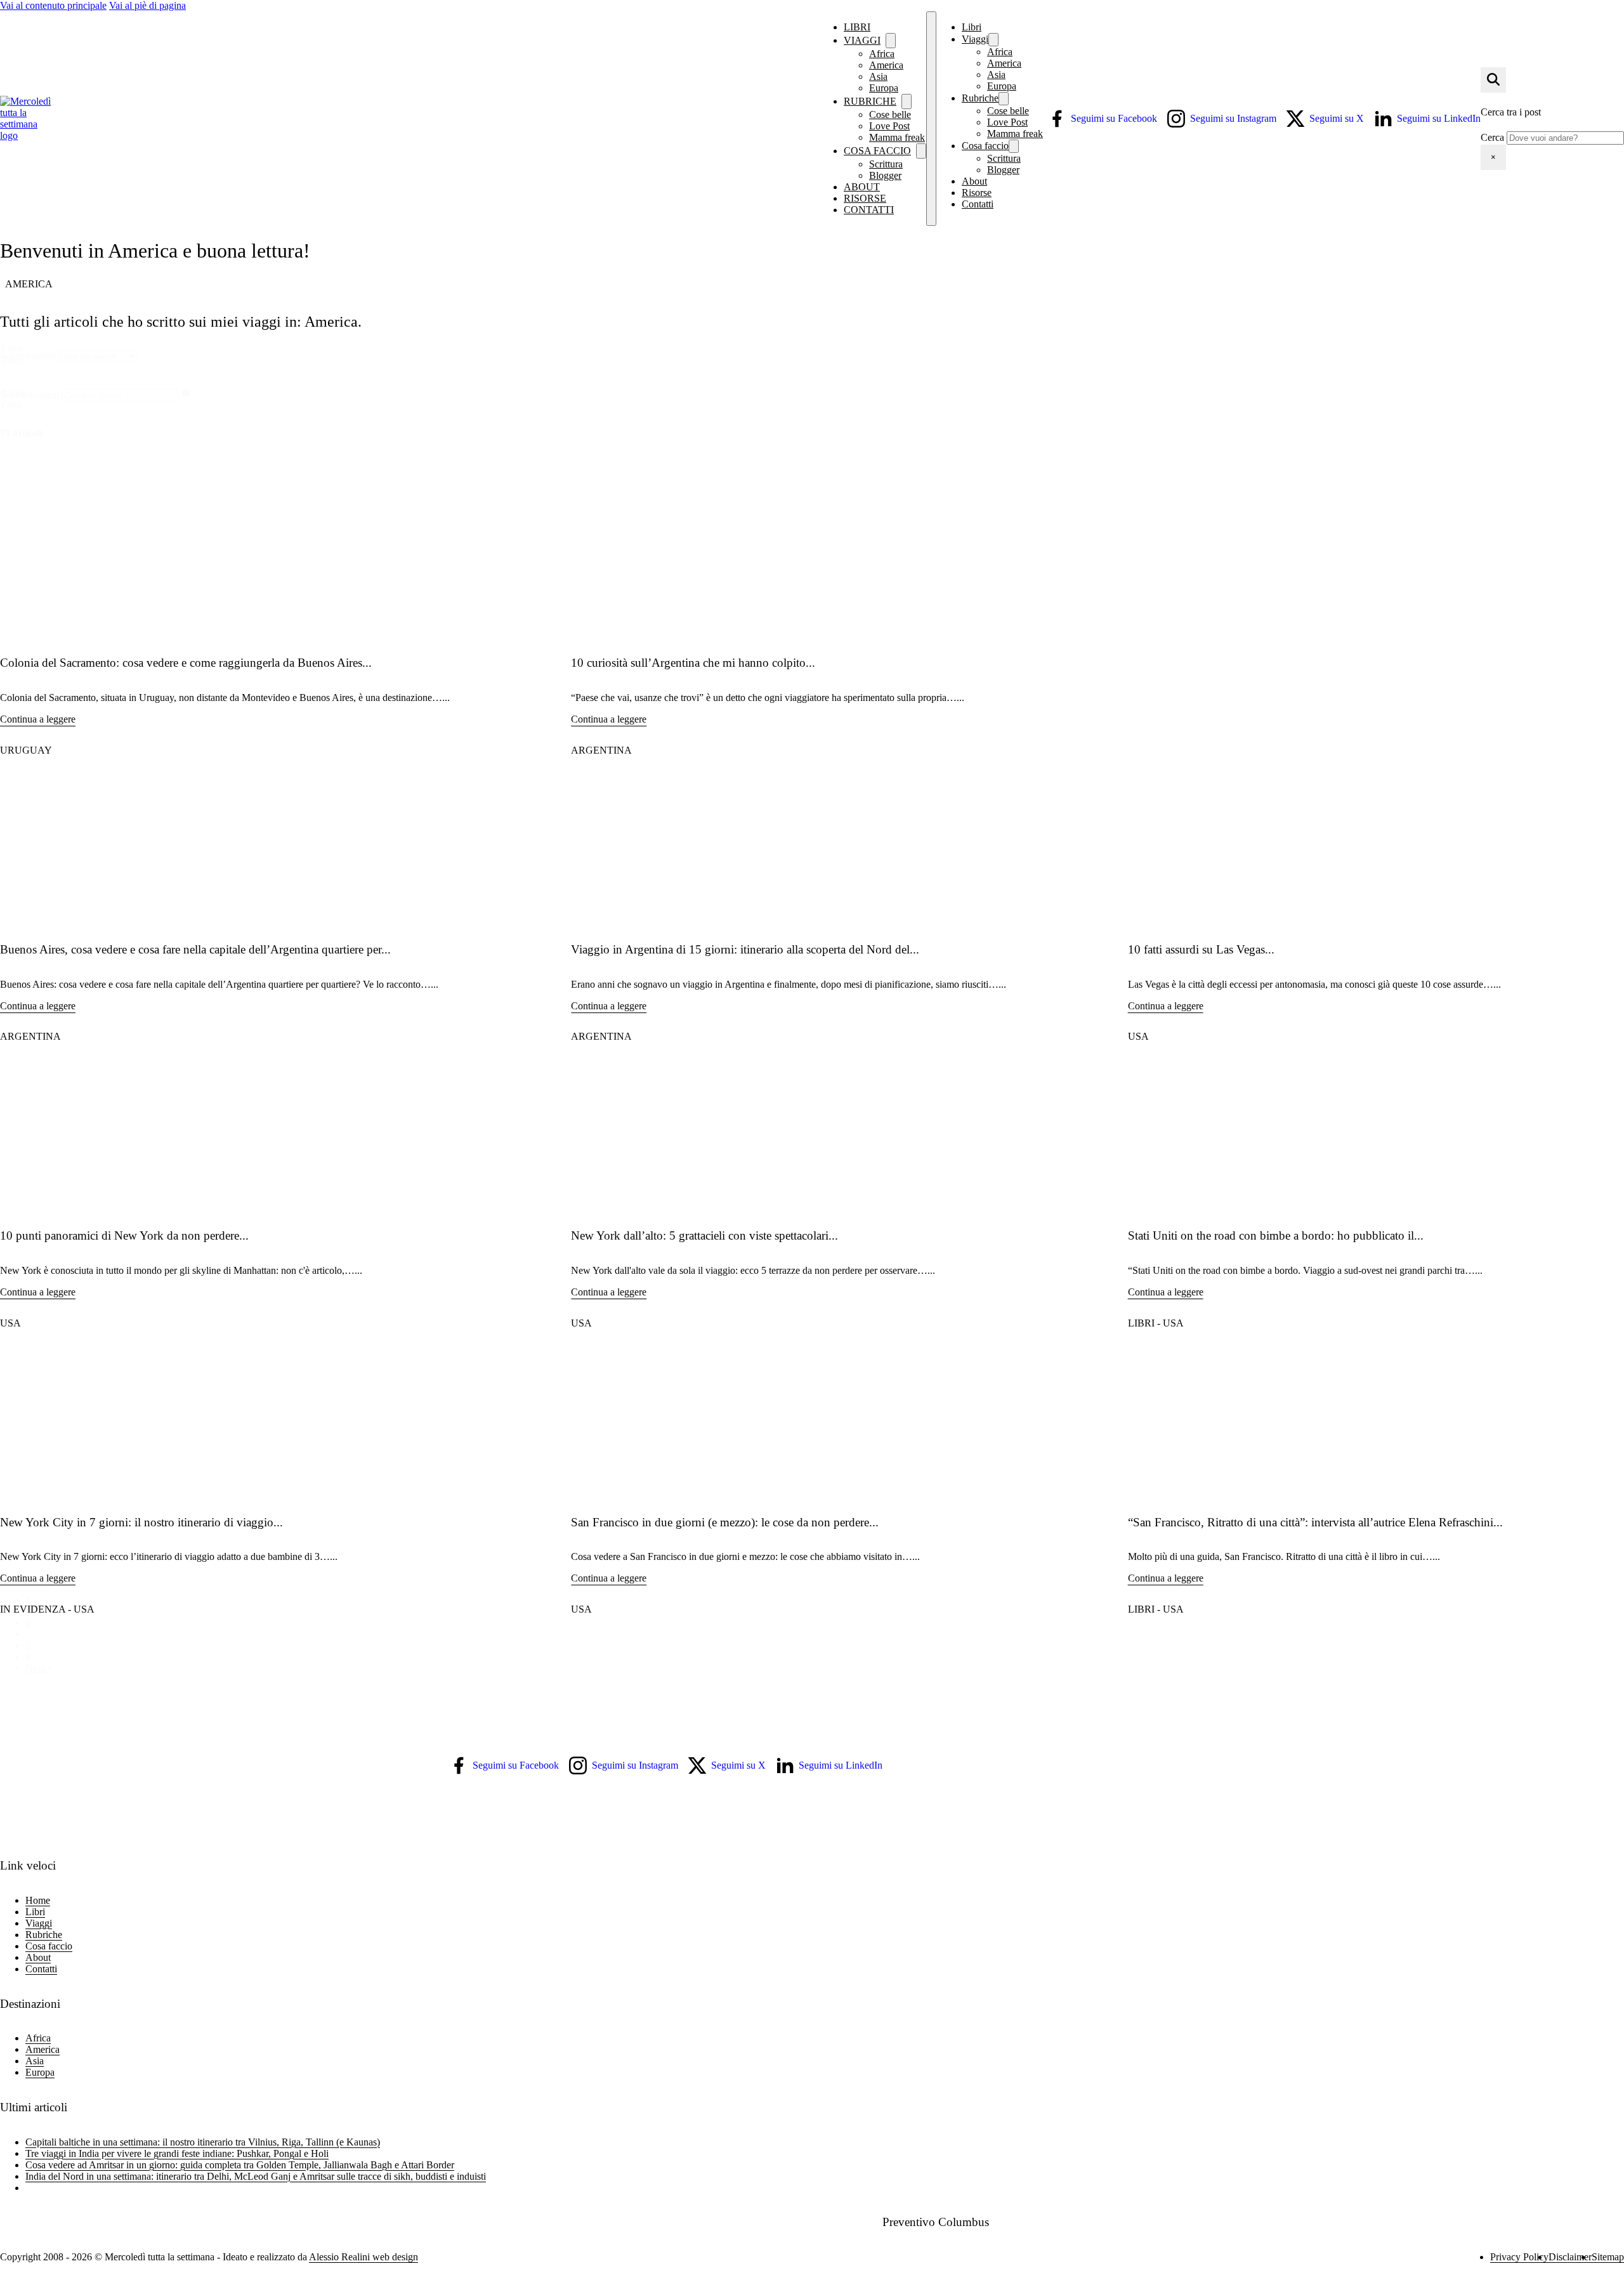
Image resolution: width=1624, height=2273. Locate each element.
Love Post (1007, 122)
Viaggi (862, 40)
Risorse (865, 198)
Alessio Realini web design (363, 2257)
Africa (1000, 52)
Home (38, 1900)
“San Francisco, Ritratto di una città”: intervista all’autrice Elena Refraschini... (1315, 1522)
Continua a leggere (38, 719)
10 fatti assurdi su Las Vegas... (1201, 949)
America (1004, 63)
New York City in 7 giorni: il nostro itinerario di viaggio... (141, 1522)
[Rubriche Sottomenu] (1004, 99)
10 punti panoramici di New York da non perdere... (124, 1235)
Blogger (885, 175)
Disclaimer (1570, 2257)
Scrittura (1004, 158)
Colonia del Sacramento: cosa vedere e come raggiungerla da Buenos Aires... (186, 663)
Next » (39, 1668)
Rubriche (980, 98)
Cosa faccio (985, 146)
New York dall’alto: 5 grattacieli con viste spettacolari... (704, 1235)
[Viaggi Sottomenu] (993, 40)
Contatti (869, 210)
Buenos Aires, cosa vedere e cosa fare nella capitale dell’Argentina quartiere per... (195, 949)
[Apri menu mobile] (931, 119)
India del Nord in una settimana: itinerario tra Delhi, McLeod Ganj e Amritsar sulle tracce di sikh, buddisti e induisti (256, 2176)
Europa (884, 88)
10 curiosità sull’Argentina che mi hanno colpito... (693, 663)
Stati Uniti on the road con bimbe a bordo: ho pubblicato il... (1276, 1235)
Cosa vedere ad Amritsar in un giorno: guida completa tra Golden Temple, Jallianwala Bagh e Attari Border (240, 2165)
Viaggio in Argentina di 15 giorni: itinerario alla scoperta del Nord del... (745, 949)
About (862, 187)
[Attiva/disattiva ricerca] (1493, 80)
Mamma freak (897, 137)
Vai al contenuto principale (53, 5)
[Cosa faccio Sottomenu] (921, 151)
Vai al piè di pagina (147, 5)
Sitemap (1608, 2257)
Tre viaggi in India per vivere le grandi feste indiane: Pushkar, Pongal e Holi (177, 2153)
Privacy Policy (1519, 2257)
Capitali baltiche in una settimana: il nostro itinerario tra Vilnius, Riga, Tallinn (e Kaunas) (203, 2142)
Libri (857, 27)
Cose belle (1008, 111)
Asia (996, 75)
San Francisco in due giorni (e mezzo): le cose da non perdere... (725, 1522)
